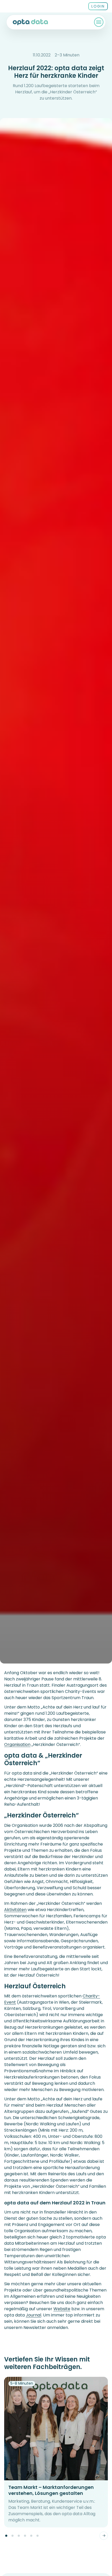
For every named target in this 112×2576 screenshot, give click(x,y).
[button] (6, 2536)
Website (62, 2309)
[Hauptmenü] (99, 22)
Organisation (17, 1745)
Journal (33, 2315)
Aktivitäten (15, 1910)
